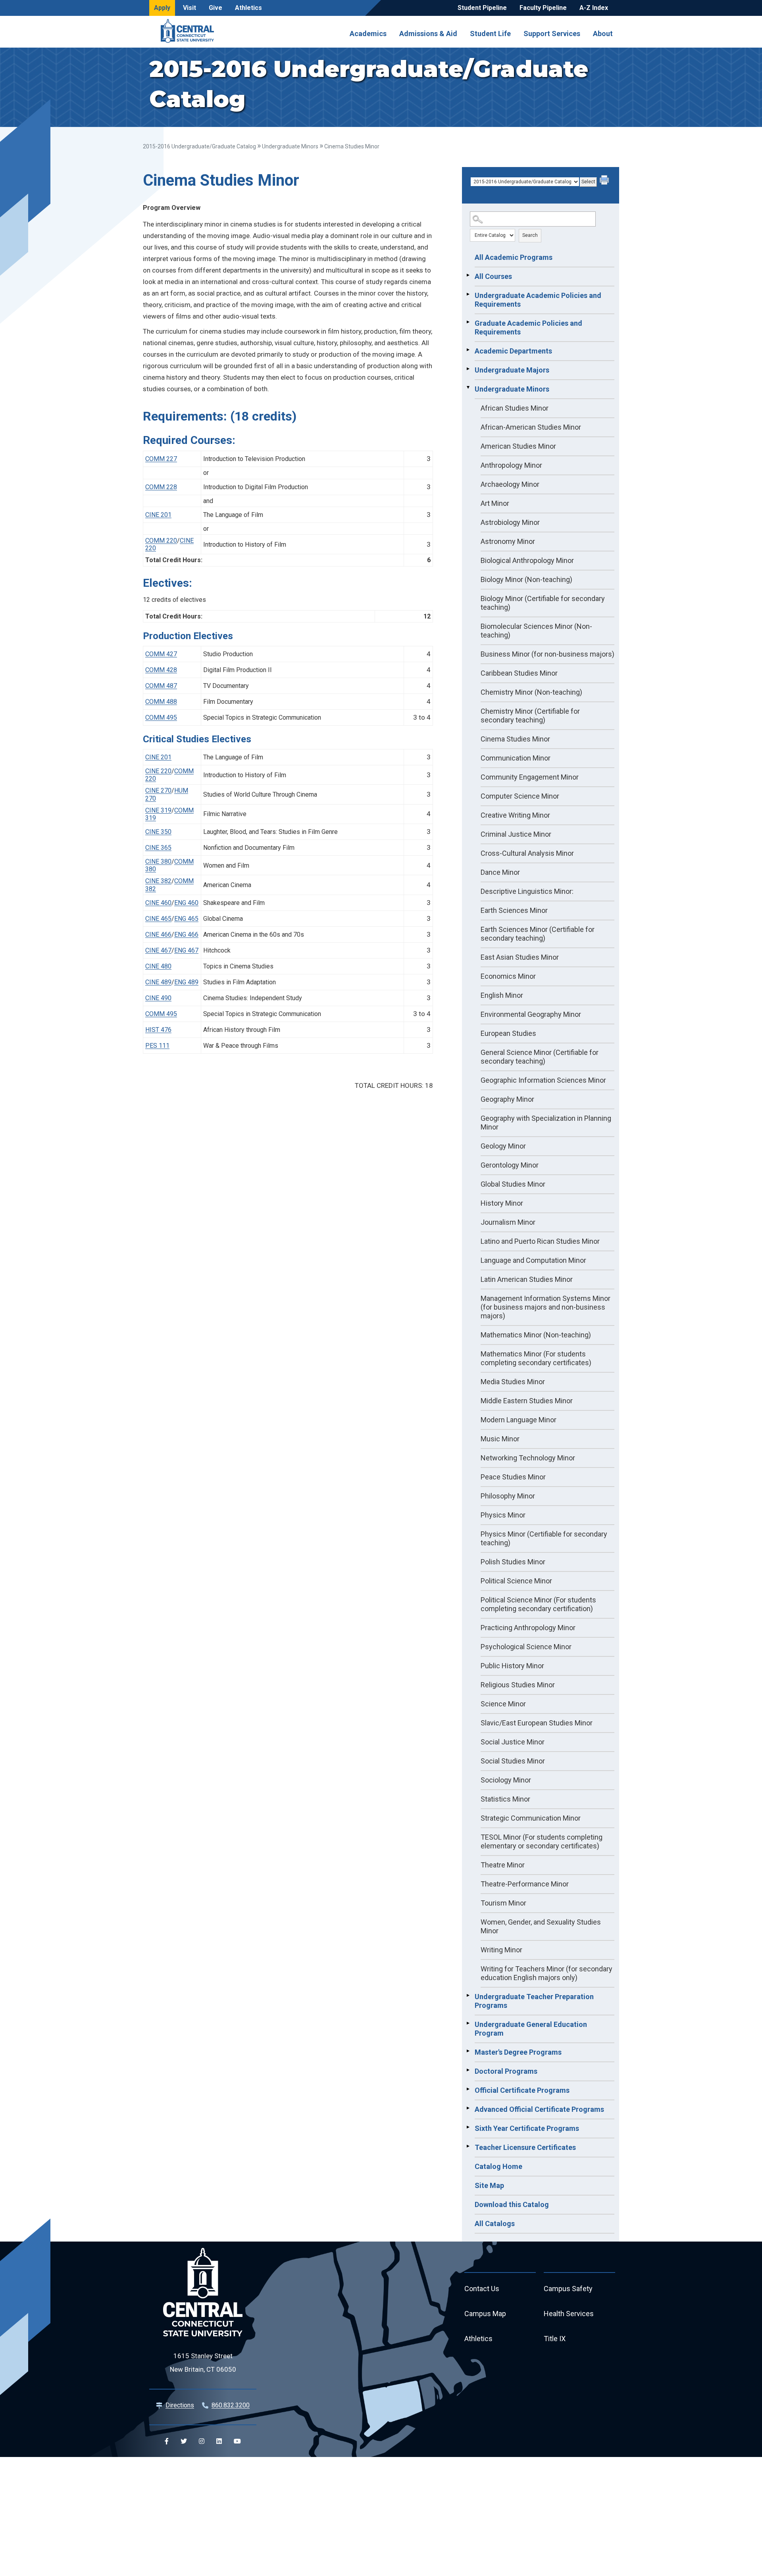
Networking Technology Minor (528, 1458)
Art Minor (495, 503)
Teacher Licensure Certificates (525, 2147)
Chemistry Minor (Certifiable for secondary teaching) (530, 716)
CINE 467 (158, 950)
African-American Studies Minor (531, 427)
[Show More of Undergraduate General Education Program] (468, 2023)
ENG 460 (186, 903)
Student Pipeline (482, 8)
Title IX (555, 2339)
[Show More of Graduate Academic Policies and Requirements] (468, 322)
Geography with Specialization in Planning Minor (546, 1123)
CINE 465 (158, 919)
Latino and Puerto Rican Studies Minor (540, 1241)
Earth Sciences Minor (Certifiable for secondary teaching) (538, 934)
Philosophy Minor (508, 1496)
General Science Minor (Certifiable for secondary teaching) (540, 1057)
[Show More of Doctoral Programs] (468, 2070)
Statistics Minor (505, 1799)
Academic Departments (513, 351)
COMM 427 (161, 654)
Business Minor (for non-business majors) (547, 654)
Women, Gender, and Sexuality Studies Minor (541, 1926)
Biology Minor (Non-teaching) (526, 579)
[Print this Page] (605, 181)
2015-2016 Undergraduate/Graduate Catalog (199, 146)
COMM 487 (161, 686)
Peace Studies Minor (513, 1477)
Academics (368, 33)
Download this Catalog (512, 2204)
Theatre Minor (503, 1865)
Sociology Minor (506, 1780)
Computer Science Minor (520, 796)
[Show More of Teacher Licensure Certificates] (468, 2146)
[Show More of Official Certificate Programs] (468, 2089)
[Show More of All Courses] (468, 275)
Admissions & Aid (428, 33)
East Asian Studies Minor (520, 957)
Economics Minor (508, 976)
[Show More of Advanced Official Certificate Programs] (468, 2108)
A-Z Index (594, 8)
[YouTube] (237, 2441)
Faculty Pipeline (543, 8)
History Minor (502, 1203)
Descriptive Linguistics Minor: (527, 891)
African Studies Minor (515, 408)
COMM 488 (161, 702)
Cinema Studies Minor (515, 739)
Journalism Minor (508, 1222)
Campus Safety (568, 2289)
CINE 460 (158, 903)
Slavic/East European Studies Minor (537, 1723)
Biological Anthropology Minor (527, 560)
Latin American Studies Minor (527, 1279)
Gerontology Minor (510, 1165)
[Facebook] (167, 2441)
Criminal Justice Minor (516, 834)
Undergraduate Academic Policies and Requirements (538, 300)
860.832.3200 (231, 2405)
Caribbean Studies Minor (519, 673)
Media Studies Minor (513, 1382)
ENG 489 (186, 982)
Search (530, 235)
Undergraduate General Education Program (531, 2029)
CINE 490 (158, 998)
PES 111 (157, 1046)
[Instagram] (202, 2441)
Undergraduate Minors (290, 146)
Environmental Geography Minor (531, 1014)
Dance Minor (500, 872)
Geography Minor (507, 1099)
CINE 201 (158, 515)
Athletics (248, 8)
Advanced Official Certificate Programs (539, 2109)
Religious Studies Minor (518, 1685)
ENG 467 (186, 950)
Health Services (569, 2314)
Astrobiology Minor (510, 522)
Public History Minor (512, 1666)
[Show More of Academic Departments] (468, 350)
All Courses (493, 276)
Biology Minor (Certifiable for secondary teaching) (543, 603)
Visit (190, 8)
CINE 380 (158, 862)
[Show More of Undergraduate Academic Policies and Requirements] (468, 294)
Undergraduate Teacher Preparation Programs (534, 2001)
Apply (162, 8)
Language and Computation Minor (533, 1260)
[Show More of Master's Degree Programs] (468, 2051)
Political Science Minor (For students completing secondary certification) (538, 1604)
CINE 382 (158, 881)
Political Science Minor (516, 1581)
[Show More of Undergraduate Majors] (468, 369)
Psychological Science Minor (526, 1647)
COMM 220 (161, 541)
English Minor (502, 995)
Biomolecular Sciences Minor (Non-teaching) (536, 631)
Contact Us (482, 2289)
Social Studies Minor (513, 1761)
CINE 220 (158, 771)
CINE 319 (158, 810)
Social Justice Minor (513, 1742)
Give (216, 8)
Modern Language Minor (519, 1420)
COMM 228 (161, 487)
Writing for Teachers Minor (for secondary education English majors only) (546, 1973)
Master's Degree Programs (518, 2052)
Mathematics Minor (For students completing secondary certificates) (536, 1358)
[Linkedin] (219, 2441)
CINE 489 (158, 982)
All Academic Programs (514, 257)
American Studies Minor (518, 446)
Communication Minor (516, 758)
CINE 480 (158, 966)
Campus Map (485, 2314)
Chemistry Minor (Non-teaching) (531, 692)
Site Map (489, 2185)
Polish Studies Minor (513, 1562)
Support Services (552, 33)
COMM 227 (161, 459)
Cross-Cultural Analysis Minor (527, 853)
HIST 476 (158, 1030)
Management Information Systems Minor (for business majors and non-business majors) (546, 1307)
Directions (180, 2405)
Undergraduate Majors (512, 370)
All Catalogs (495, 2224)
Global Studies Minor (513, 1184)
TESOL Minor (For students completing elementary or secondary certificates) (542, 1841)
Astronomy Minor (508, 541)
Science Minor (503, 1704)
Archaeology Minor (510, 484)
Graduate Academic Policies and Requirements (528, 328)
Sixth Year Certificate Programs (527, 2128)
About (603, 33)
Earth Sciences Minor (514, 910)
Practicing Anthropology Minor (528, 1628)
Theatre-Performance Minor (525, 1884)
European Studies (508, 1033)
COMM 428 (161, 670)
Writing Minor (501, 1950)
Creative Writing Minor (515, 815)
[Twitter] (184, 2441)
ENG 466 (186, 935)
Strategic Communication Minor (531, 1818)
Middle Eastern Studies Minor (527, 1401)
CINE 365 (158, 848)
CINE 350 (158, 832)
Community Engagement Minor (530, 777)
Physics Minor (503, 1515)
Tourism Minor (503, 1903)
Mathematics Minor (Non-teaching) (536, 1335)
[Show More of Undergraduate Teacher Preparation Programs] (468, 1996)
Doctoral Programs (506, 2071)
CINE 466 (158, 935)
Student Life (490, 33)
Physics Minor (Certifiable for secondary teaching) (544, 1538)
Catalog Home (498, 2166)
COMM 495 (161, 717)
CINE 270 (158, 790)
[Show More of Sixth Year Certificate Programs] (468, 2127)
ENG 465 (186, 919)
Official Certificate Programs (522, 2090)
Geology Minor (503, 1146)
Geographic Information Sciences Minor (543, 1080)
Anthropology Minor (511, 465)
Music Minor (500, 1439)
